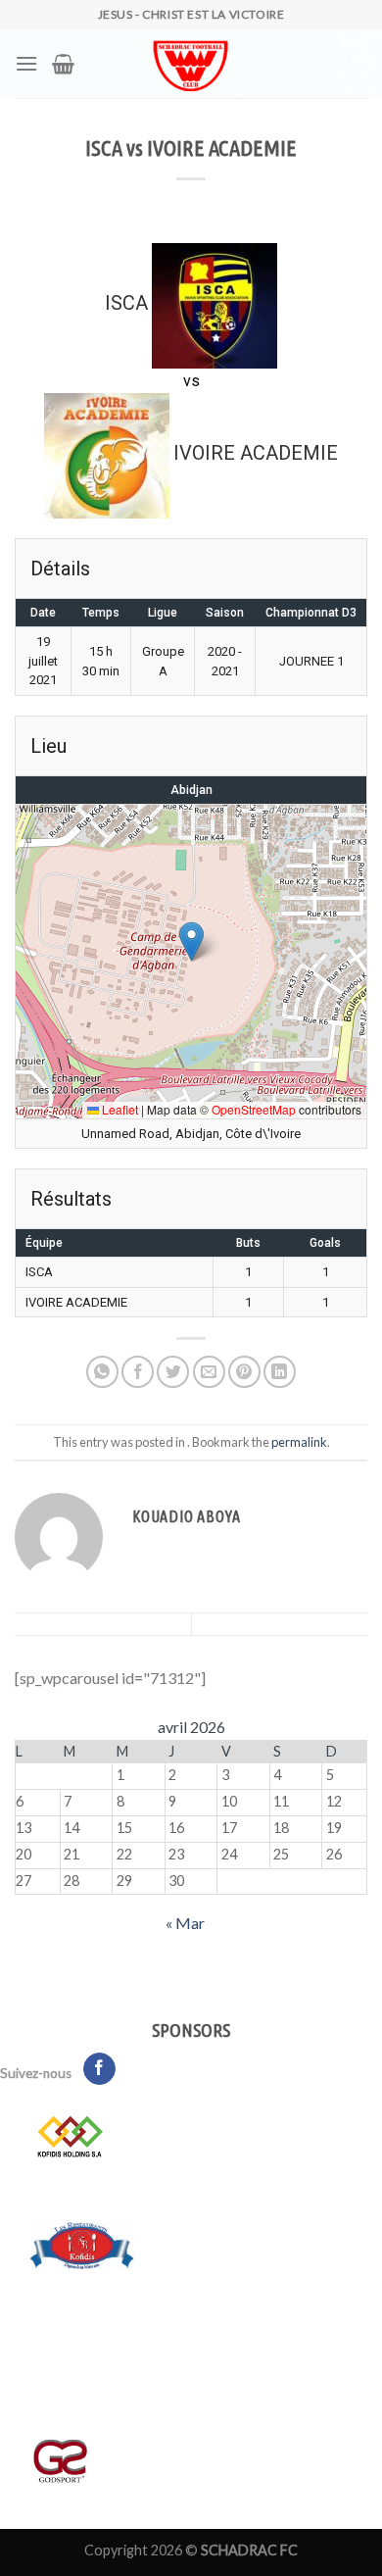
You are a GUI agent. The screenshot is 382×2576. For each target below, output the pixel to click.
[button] (191, 941)
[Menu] (26, 63)
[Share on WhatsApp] (102, 1372)
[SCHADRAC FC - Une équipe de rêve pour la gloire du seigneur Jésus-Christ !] (191, 64)
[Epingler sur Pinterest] (244, 1372)
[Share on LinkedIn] (280, 1372)
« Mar (185, 1923)
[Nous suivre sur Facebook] (99, 2069)
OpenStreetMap (254, 1109)
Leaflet (119, 1109)
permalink (299, 1442)
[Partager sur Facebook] (138, 1372)
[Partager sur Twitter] (173, 1372)
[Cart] (63, 64)
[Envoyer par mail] (209, 1372)
